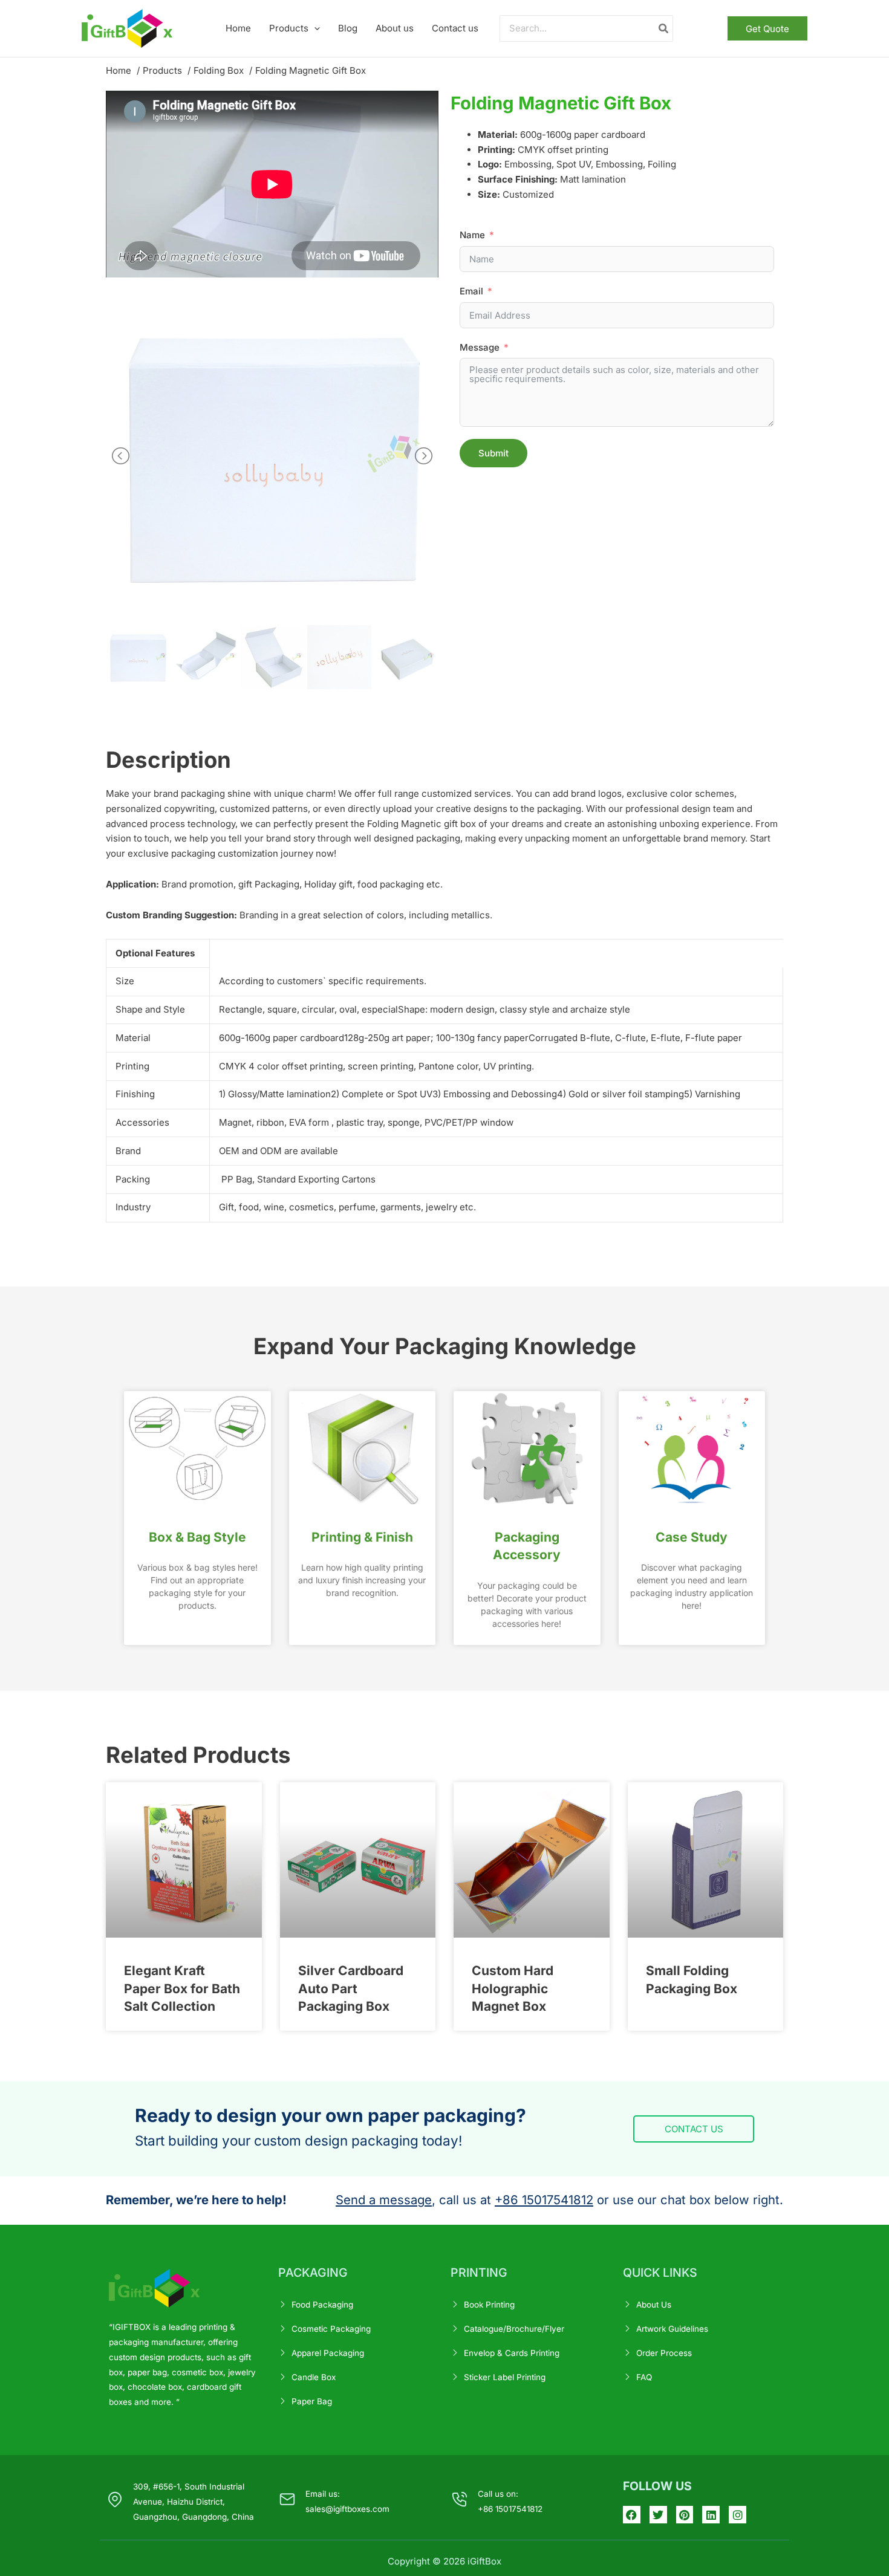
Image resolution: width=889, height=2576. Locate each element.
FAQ (644, 2377)
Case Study (692, 1537)
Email (471, 291)
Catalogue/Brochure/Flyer (514, 2329)
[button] (314, 28)
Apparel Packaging (328, 2353)
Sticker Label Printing (505, 2377)
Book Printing (489, 2305)
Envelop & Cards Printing (512, 2353)
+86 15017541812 (544, 2200)
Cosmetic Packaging (331, 2329)
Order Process (664, 2353)
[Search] (664, 29)
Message (480, 347)
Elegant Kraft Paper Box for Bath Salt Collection (182, 1988)
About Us (654, 2305)
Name (472, 235)
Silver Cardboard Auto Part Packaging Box (351, 1988)
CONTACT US (694, 2129)
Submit (493, 453)
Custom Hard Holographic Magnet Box (513, 1988)
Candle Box (314, 2377)
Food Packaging (322, 2305)
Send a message (384, 2200)
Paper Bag (312, 2401)
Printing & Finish (362, 1537)
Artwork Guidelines (672, 2329)
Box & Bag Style (197, 1537)
